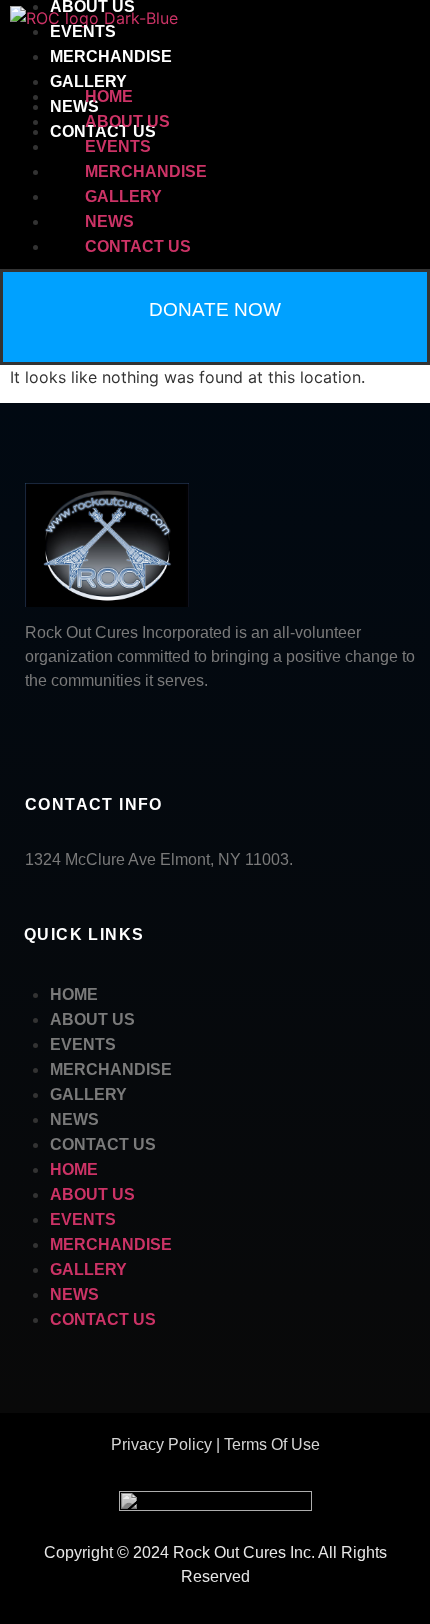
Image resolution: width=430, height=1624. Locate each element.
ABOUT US (127, 121)
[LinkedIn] (75, 733)
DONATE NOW (215, 309)
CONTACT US (138, 246)
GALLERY (88, 81)
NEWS (109, 221)
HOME (109, 96)
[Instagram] (165, 733)
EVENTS (83, 31)
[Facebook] (30, 733)
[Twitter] (120, 733)
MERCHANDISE (111, 56)
